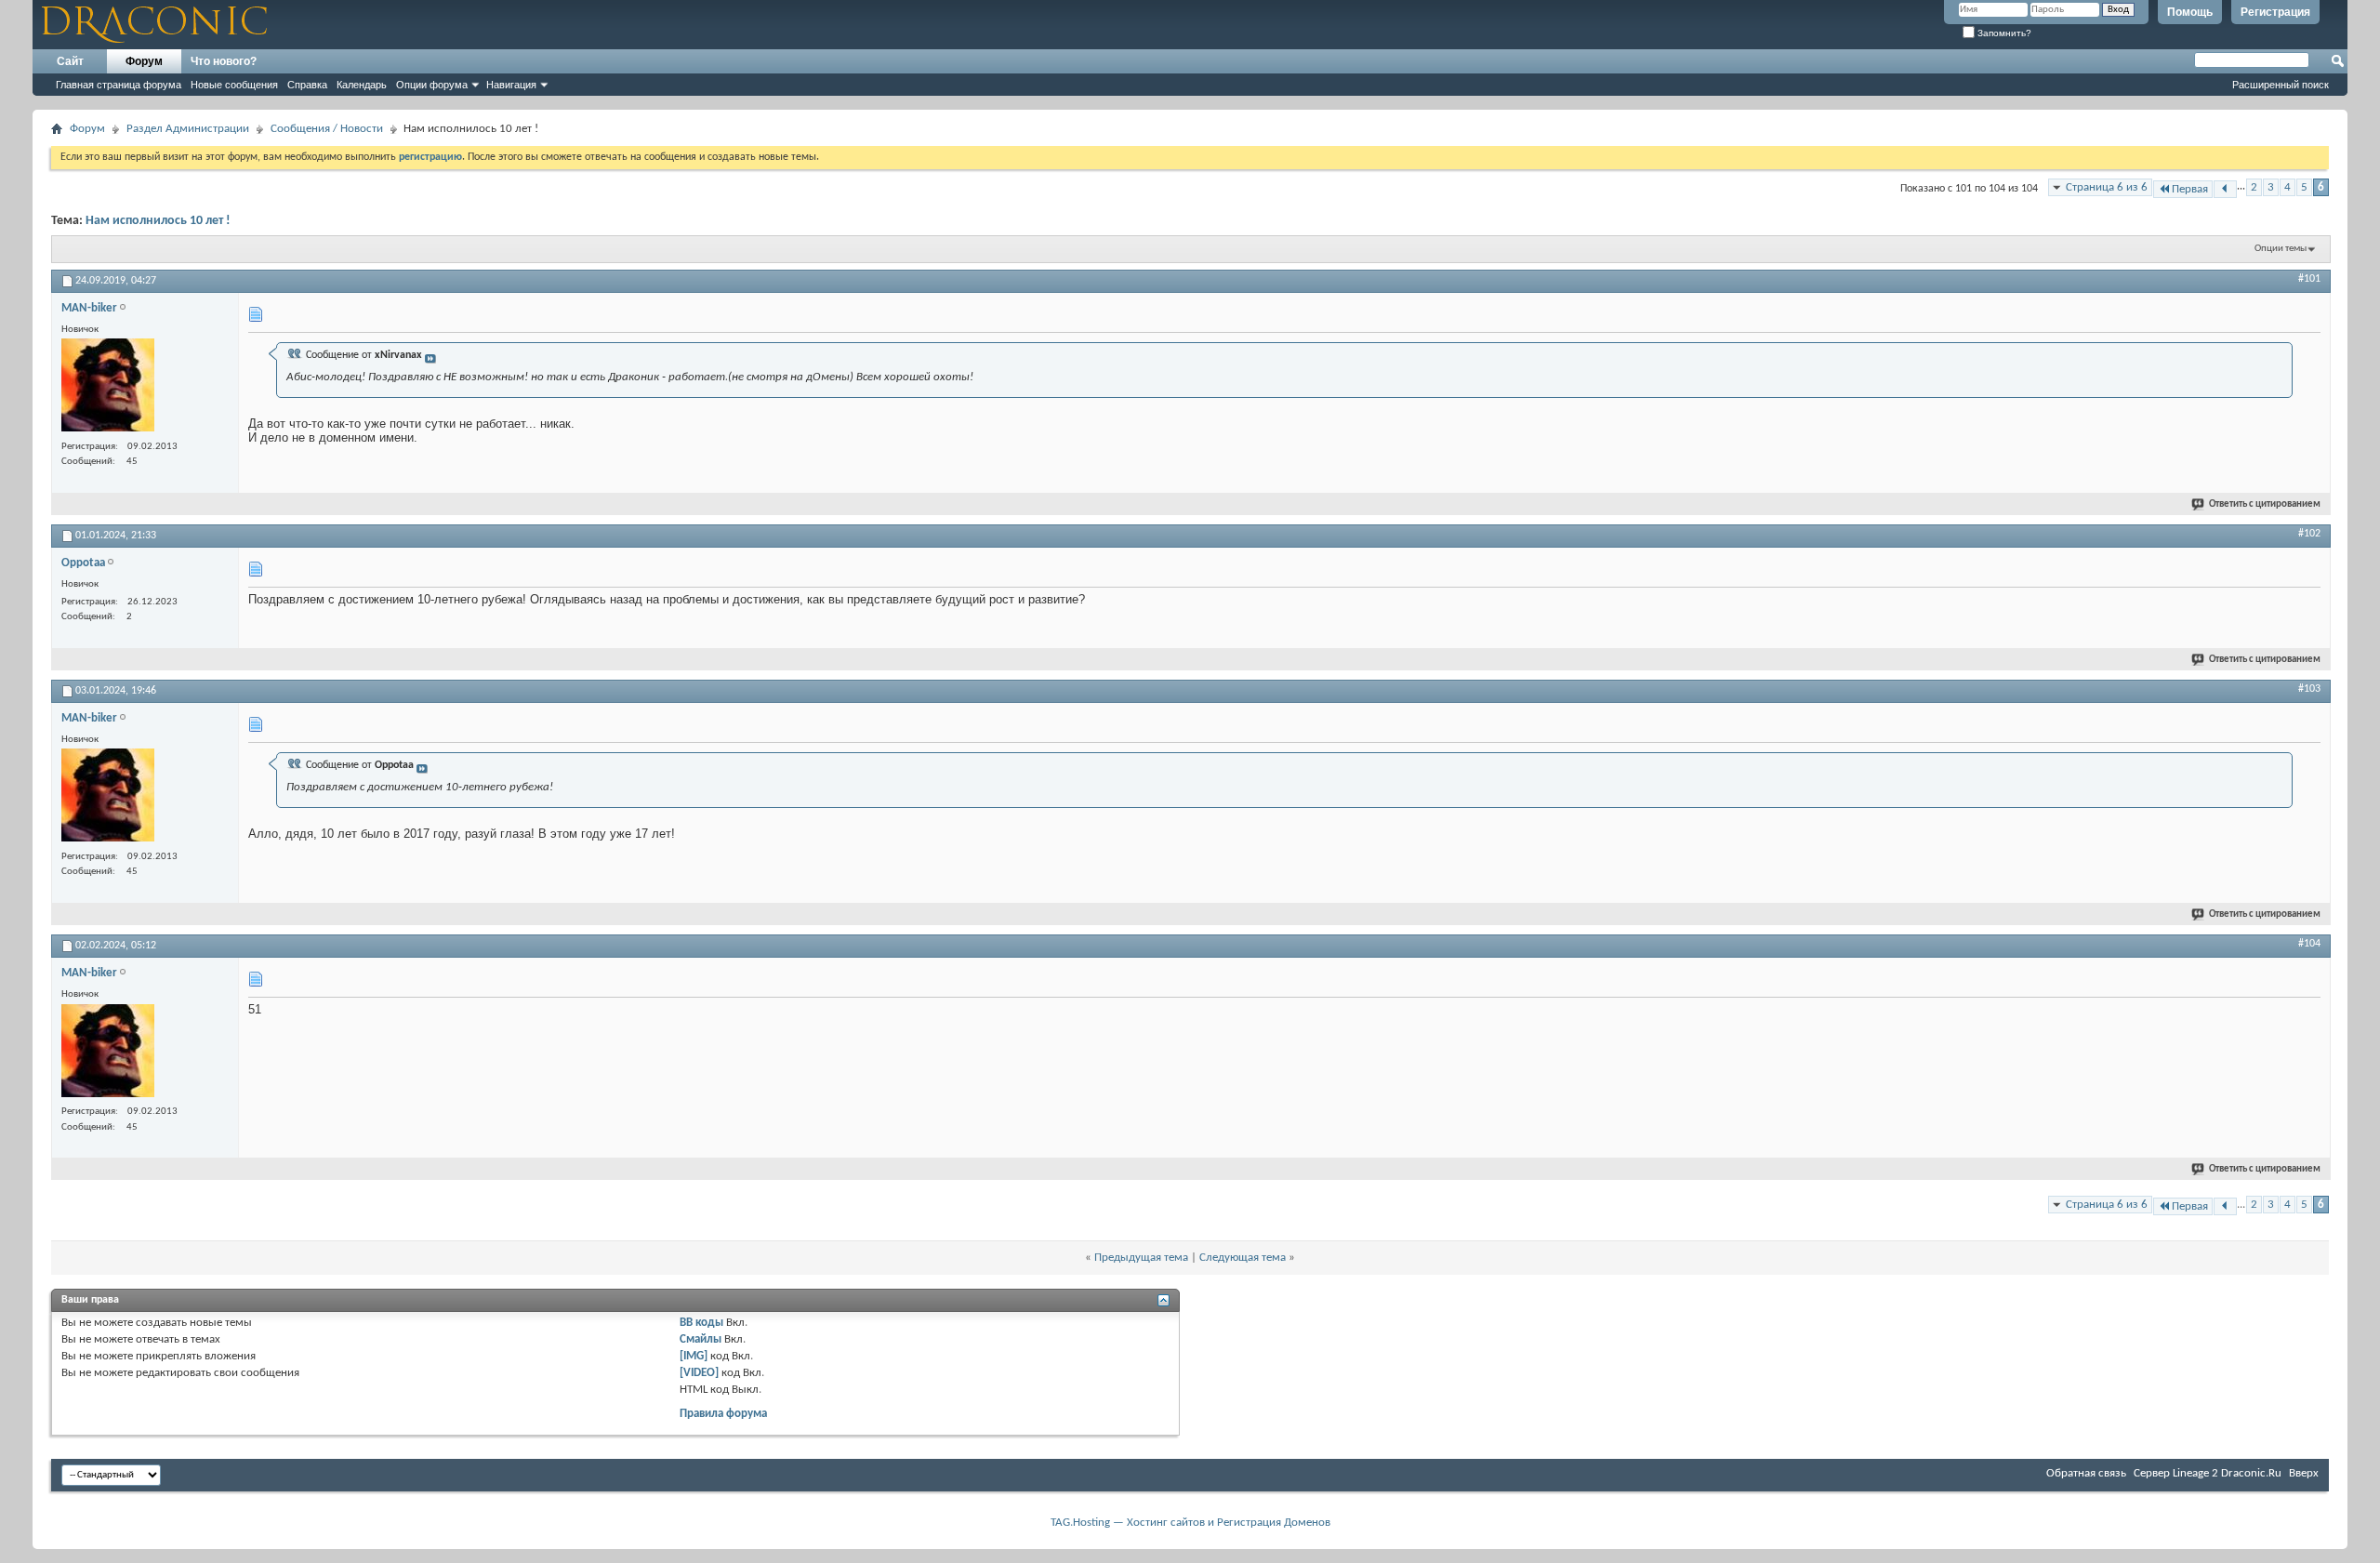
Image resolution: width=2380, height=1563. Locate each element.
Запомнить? (2003, 33)
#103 (2309, 689)
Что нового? (224, 61)
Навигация (511, 85)
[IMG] (694, 1356)
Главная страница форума (119, 85)
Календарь (362, 85)
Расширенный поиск (2281, 85)
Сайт (70, 61)
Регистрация (2275, 12)
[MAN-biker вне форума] (108, 387)
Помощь (2190, 12)
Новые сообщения (234, 85)
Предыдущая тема (1141, 1258)
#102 (2309, 534)
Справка (307, 85)
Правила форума (723, 1414)
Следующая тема (1243, 1258)
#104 (2309, 944)
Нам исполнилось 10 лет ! (158, 221)
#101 (2309, 279)
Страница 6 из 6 (2107, 187)
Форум (144, 61)
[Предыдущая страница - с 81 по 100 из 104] (2225, 189)
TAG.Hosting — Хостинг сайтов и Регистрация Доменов (1190, 1523)
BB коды (701, 1323)
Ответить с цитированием (2265, 504)
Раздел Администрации (188, 129)
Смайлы (701, 1339)
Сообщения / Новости (327, 129)
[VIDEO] (699, 1373)
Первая (2190, 189)
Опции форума (432, 85)
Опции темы (2281, 249)
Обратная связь (2086, 1473)
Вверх (2304, 1473)
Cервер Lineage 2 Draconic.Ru (2208, 1473)
